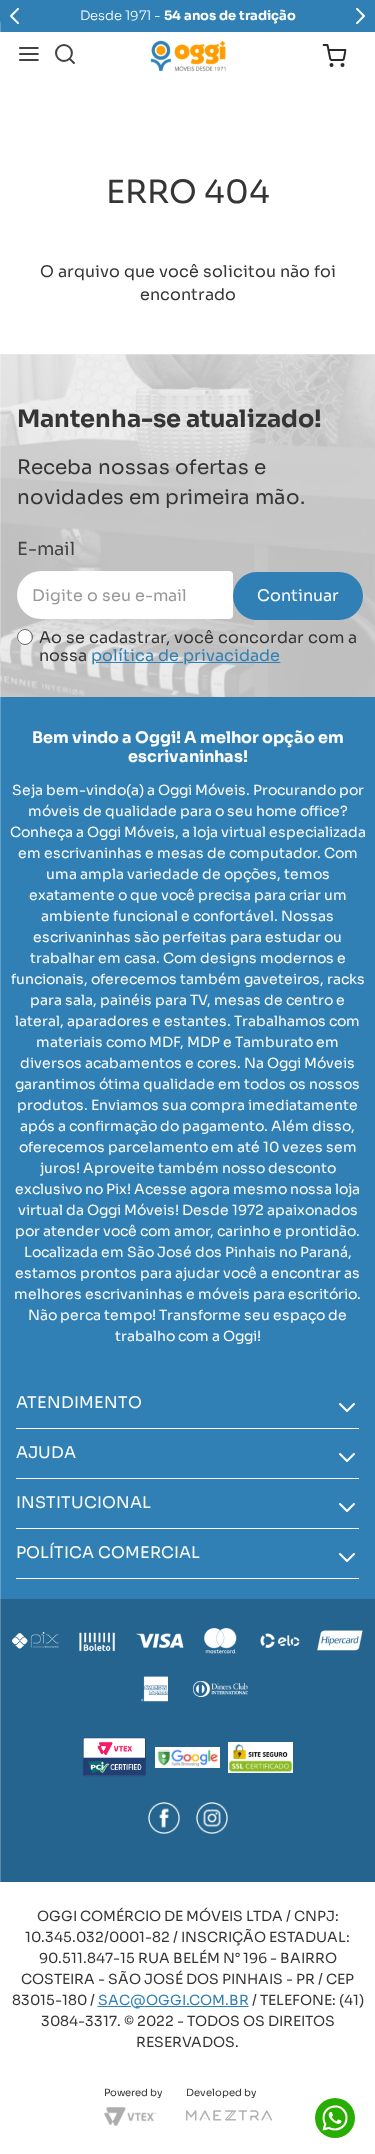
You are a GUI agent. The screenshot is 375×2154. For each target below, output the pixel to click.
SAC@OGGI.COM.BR (173, 2000)
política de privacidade (185, 655)
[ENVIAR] (298, 596)
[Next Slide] (360, 16)
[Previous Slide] (14, 16)
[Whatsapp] (335, 2118)
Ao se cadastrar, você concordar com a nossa (198, 647)
